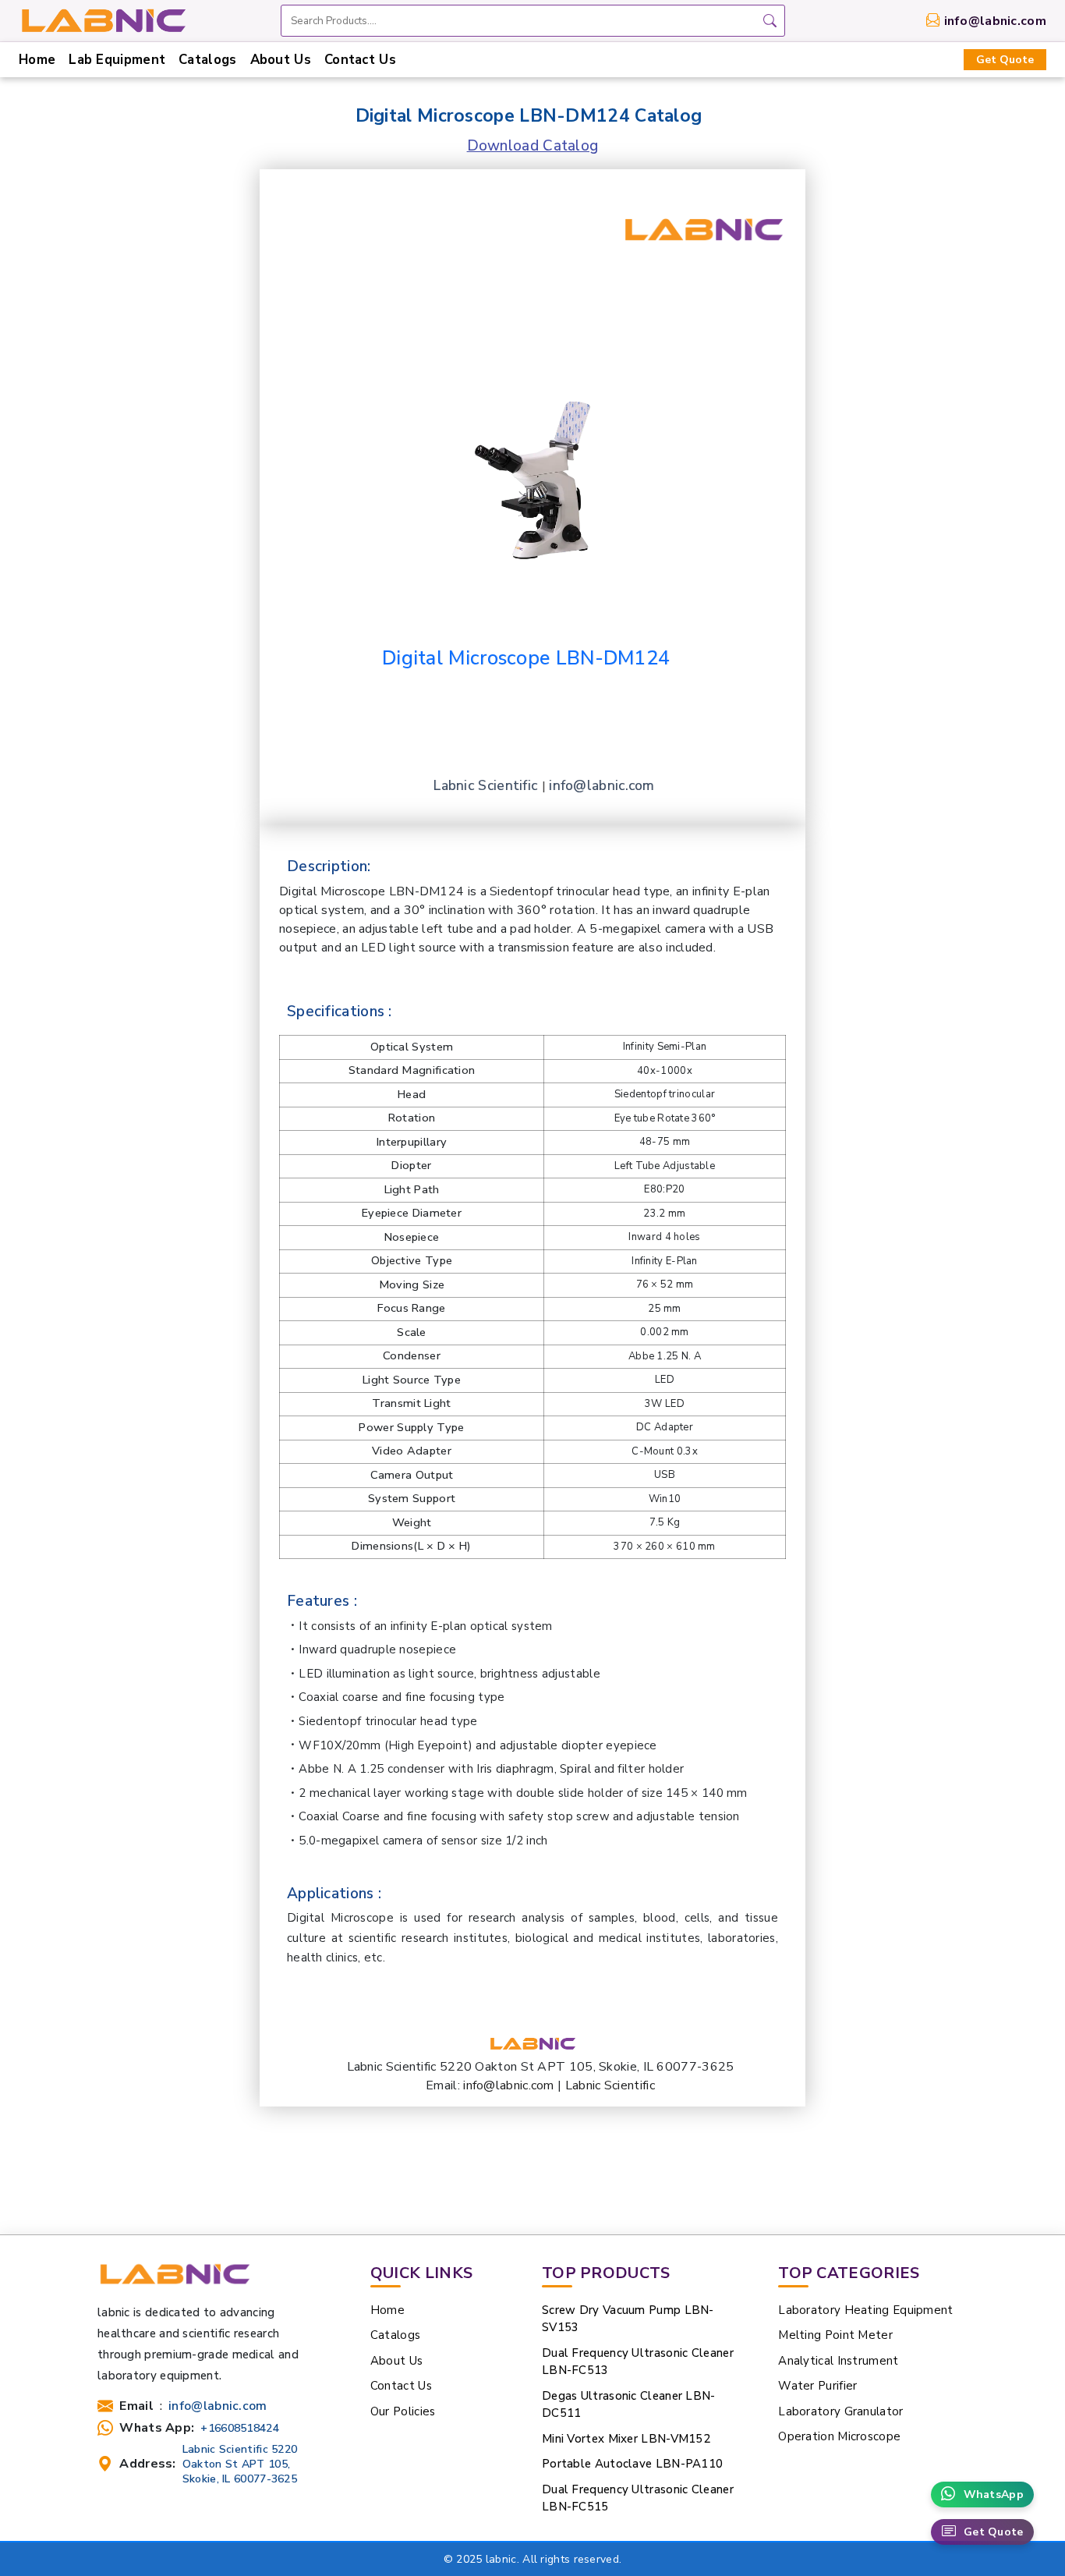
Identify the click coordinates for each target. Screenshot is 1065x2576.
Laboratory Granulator (840, 2411)
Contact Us (360, 60)
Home (37, 60)
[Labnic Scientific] (174, 2281)
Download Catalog (533, 146)
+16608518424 (240, 2428)
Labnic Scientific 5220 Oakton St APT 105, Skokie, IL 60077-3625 (240, 2464)
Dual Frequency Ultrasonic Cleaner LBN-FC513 (638, 2362)
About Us (281, 60)
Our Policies (403, 2411)
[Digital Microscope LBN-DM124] (532, 451)
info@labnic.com (996, 21)
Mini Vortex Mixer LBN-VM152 (626, 2439)
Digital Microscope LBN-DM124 (526, 658)
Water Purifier (817, 2386)
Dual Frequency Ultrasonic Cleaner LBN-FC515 (638, 2498)
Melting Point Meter (835, 2335)
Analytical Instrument (838, 2361)
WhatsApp (994, 2495)
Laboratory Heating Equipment (865, 2310)
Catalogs (207, 60)
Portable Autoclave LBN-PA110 (632, 2464)
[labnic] (103, 19)
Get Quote (1005, 60)
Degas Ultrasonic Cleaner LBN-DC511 (629, 2405)
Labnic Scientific (487, 785)
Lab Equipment (117, 60)
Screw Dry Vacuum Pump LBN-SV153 (628, 2319)
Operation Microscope (839, 2436)
